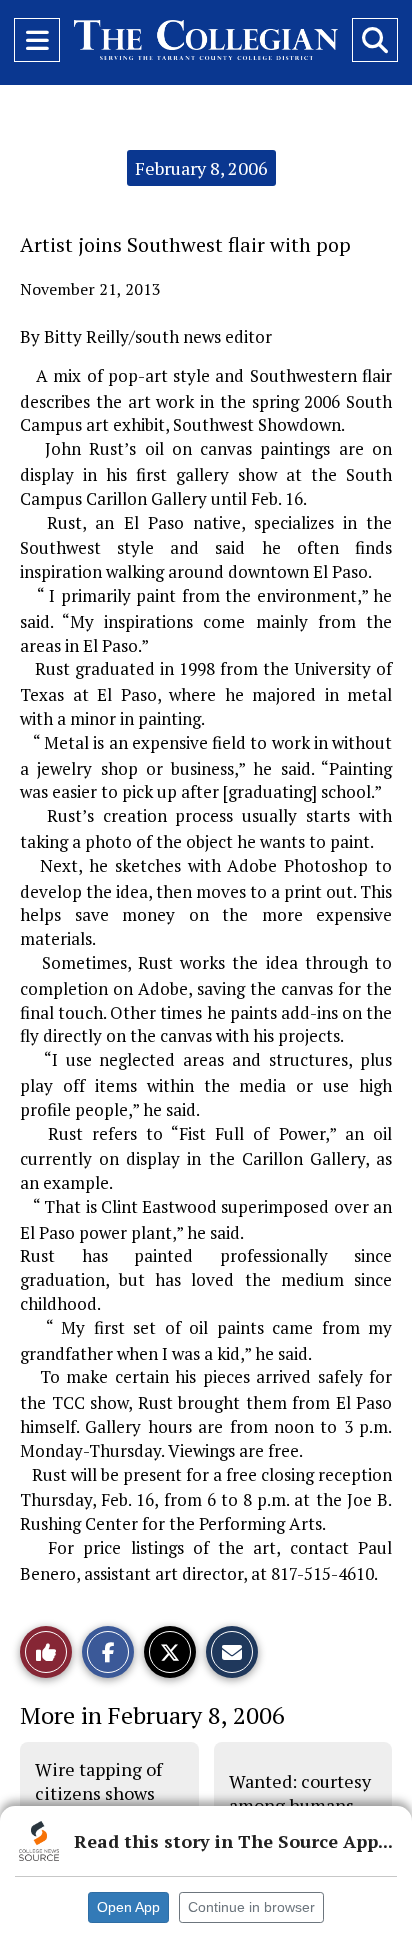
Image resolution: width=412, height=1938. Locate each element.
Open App (128, 1907)
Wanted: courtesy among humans (300, 1793)
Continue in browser (251, 1907)
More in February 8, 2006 (152, 1715)
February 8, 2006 (201, 168)
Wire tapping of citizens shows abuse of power (98, 1793)
